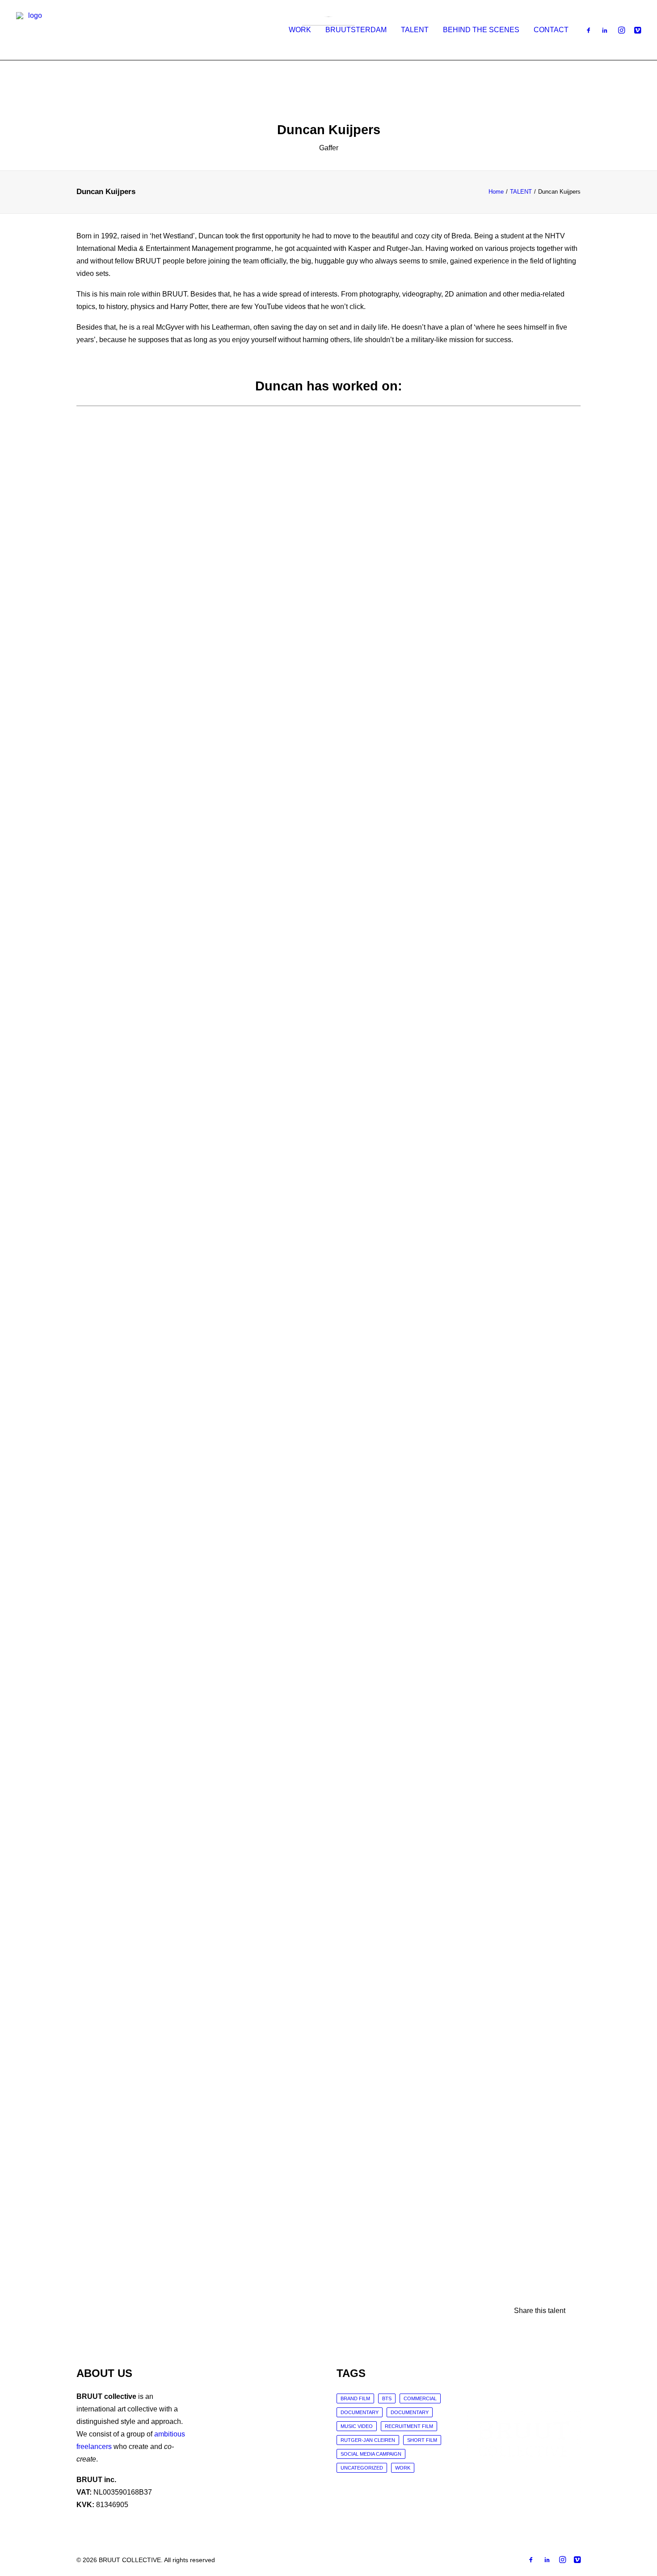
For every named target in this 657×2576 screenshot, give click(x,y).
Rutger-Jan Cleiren (368, 2440)
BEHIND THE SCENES (481, 30)
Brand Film (355, 2398)
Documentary (360, 2412)
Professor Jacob (101, 1634)
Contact (551, 30)
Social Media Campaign (371, 2454)
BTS (387, 2398)
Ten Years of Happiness (112, 710)
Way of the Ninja (101, 2250)
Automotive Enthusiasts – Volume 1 (131, 1942)
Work (403, 2468)
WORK (300, 30)
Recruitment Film (409, 2426)
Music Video (357, 2426)
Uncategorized (362, 2468)
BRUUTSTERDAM (356, 30)
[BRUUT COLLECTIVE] (31, 30)
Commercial (420, 2398)
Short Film (422, 2440)
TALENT (415, 30)
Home (496, 192)
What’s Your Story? (105, 1326)
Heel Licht (92, 1018)
